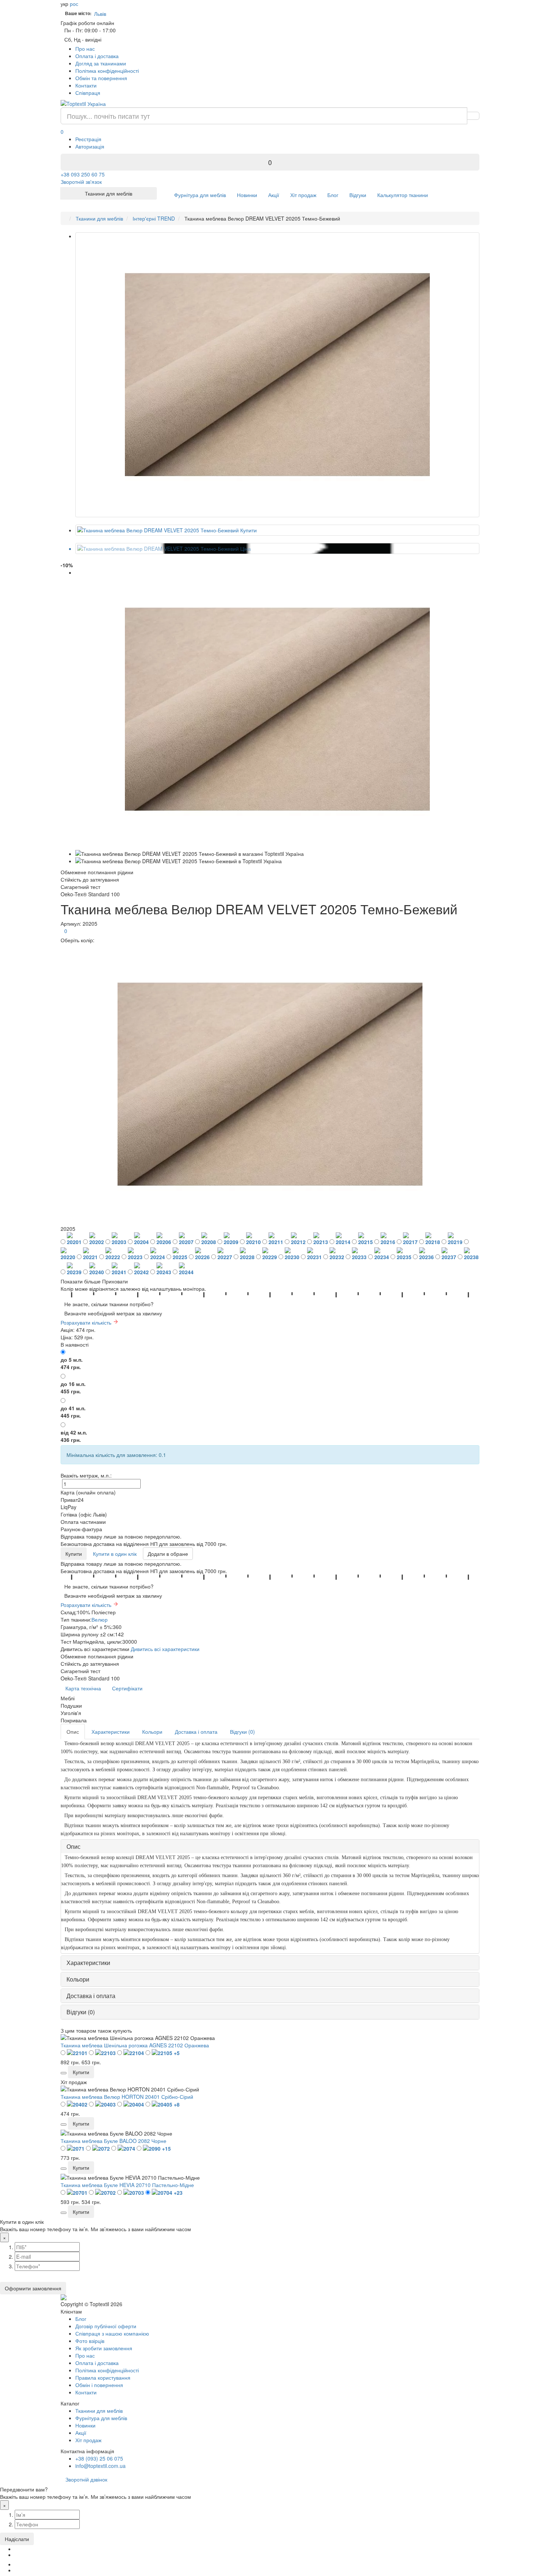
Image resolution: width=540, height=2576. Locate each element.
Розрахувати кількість (87, 1322)
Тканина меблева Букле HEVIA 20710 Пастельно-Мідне (127, 2185)
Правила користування (103, 2377)
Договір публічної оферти (106, 2326)
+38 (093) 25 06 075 (99, 2458)
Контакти (86, 85)
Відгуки (358, 195)
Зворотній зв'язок (81, 182)
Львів (102, 14)
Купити (74, 1554)
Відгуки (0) (242, 1732)
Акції (274, 195)
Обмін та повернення (101, 78)
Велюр (100, 1619)
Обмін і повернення (99, 2385)
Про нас (85, 49)
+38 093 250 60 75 (83, 174)
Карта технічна (83, 1688)
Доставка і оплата (196, 1732)
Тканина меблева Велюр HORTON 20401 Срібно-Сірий (127, 2097)
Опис (73, 1732)
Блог (333, 195)
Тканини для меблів (99, 2411)
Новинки (247, 195)
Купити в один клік (115, 1554)
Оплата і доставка (97, 56)
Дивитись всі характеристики (165, 1649)
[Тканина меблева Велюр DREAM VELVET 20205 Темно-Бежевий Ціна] (277, 549)
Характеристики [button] (88, 1963)
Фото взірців (90, 2341)
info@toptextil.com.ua (100, 2466)
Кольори (152, 1732)
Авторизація (90, 146)
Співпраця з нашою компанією (112, 2333)
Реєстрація (88, 139)
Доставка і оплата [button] (91, 1996)
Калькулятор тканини (403, 195)
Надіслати (17, 2539)
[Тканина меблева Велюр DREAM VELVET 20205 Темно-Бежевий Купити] (277, 530)
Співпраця (88, 93)
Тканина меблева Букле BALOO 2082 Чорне (114, 2141)
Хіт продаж (303, 195)
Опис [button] (73, 1846)
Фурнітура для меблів (200, 195)
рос (74, 4)
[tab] (270, 1847)
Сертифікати (127, 1688)
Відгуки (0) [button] (81, 2012)
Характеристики (111, 1732)
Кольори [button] (78, 1979)
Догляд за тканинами (101, 63)
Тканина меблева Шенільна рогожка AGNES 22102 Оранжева (135, 2045)
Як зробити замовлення (104, 2348)
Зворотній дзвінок (86, 2479)
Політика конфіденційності (107, 71)
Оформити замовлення (33, 2288)
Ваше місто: (78, 13)
